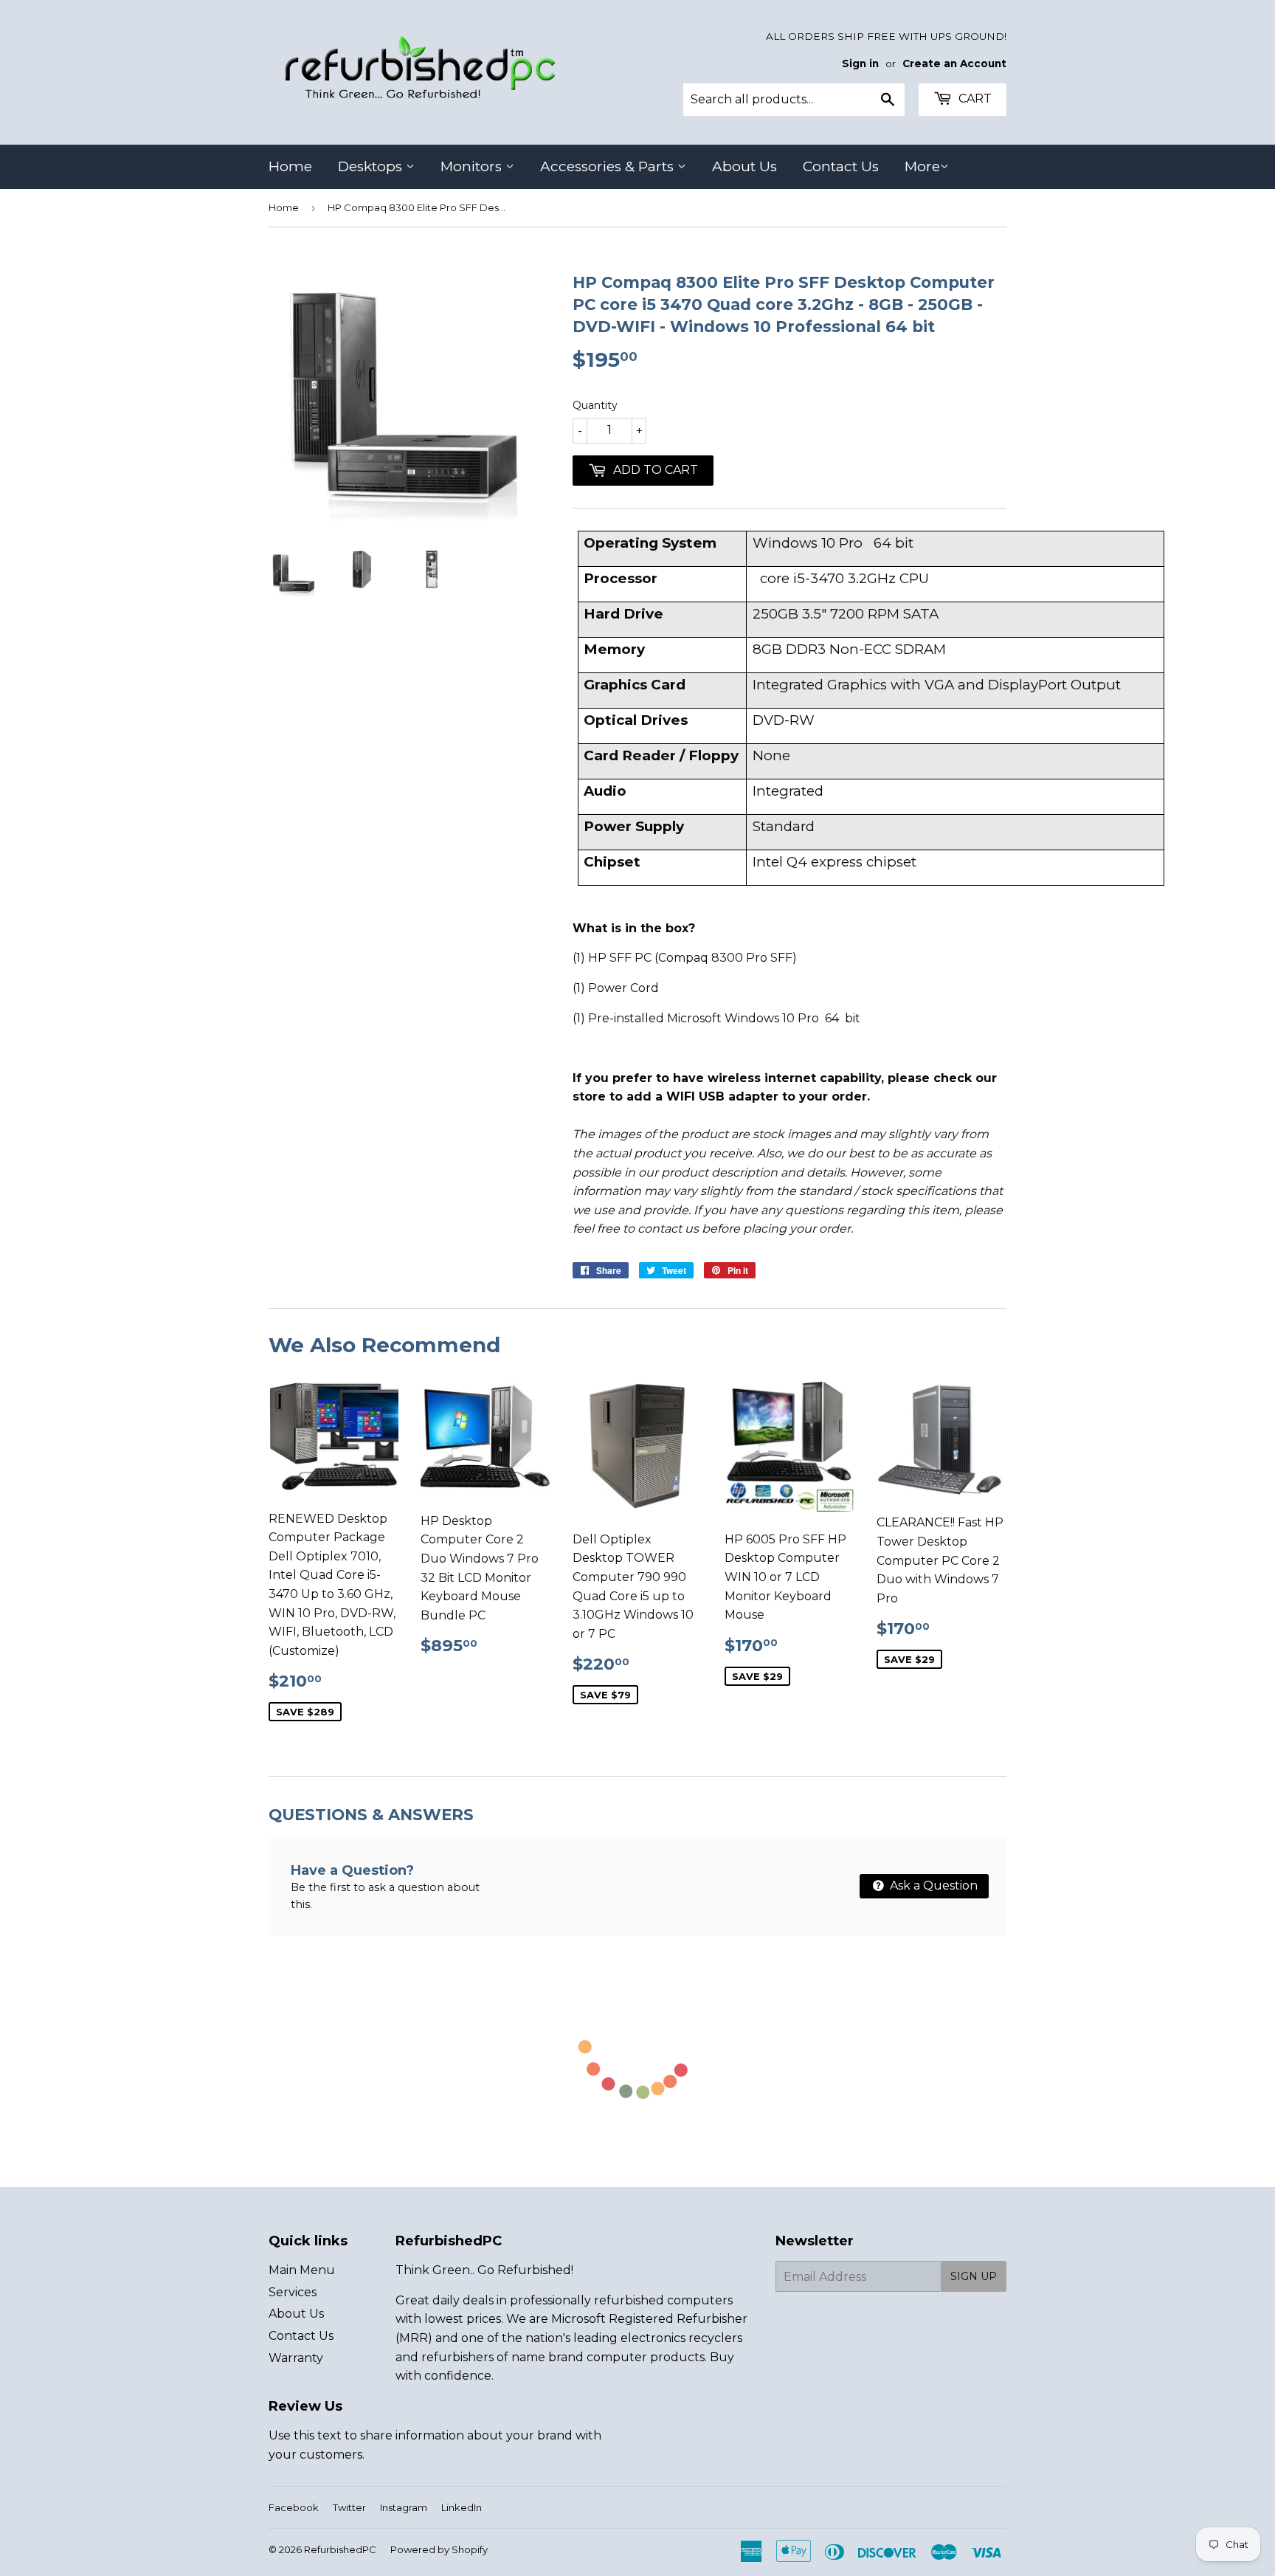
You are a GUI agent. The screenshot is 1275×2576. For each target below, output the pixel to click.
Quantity (595, 405)
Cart (974, 99)
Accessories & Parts (609, 166)
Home (290, 166)
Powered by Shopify (439, 2549)
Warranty (296, 2358)
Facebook (294, 2507)
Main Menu (302, 2270)
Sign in (860, 63)
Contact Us (841, 166)
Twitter (349, 2507)
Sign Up (974, 2276)
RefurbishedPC (340, 2549)
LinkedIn (462, 2507)
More (922, 166)
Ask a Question (932, 1885)
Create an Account (954, 63)
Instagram (404, 2507)
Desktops (372, 166)
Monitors (473, 166)
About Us (744, 166)
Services (293, 2292)
